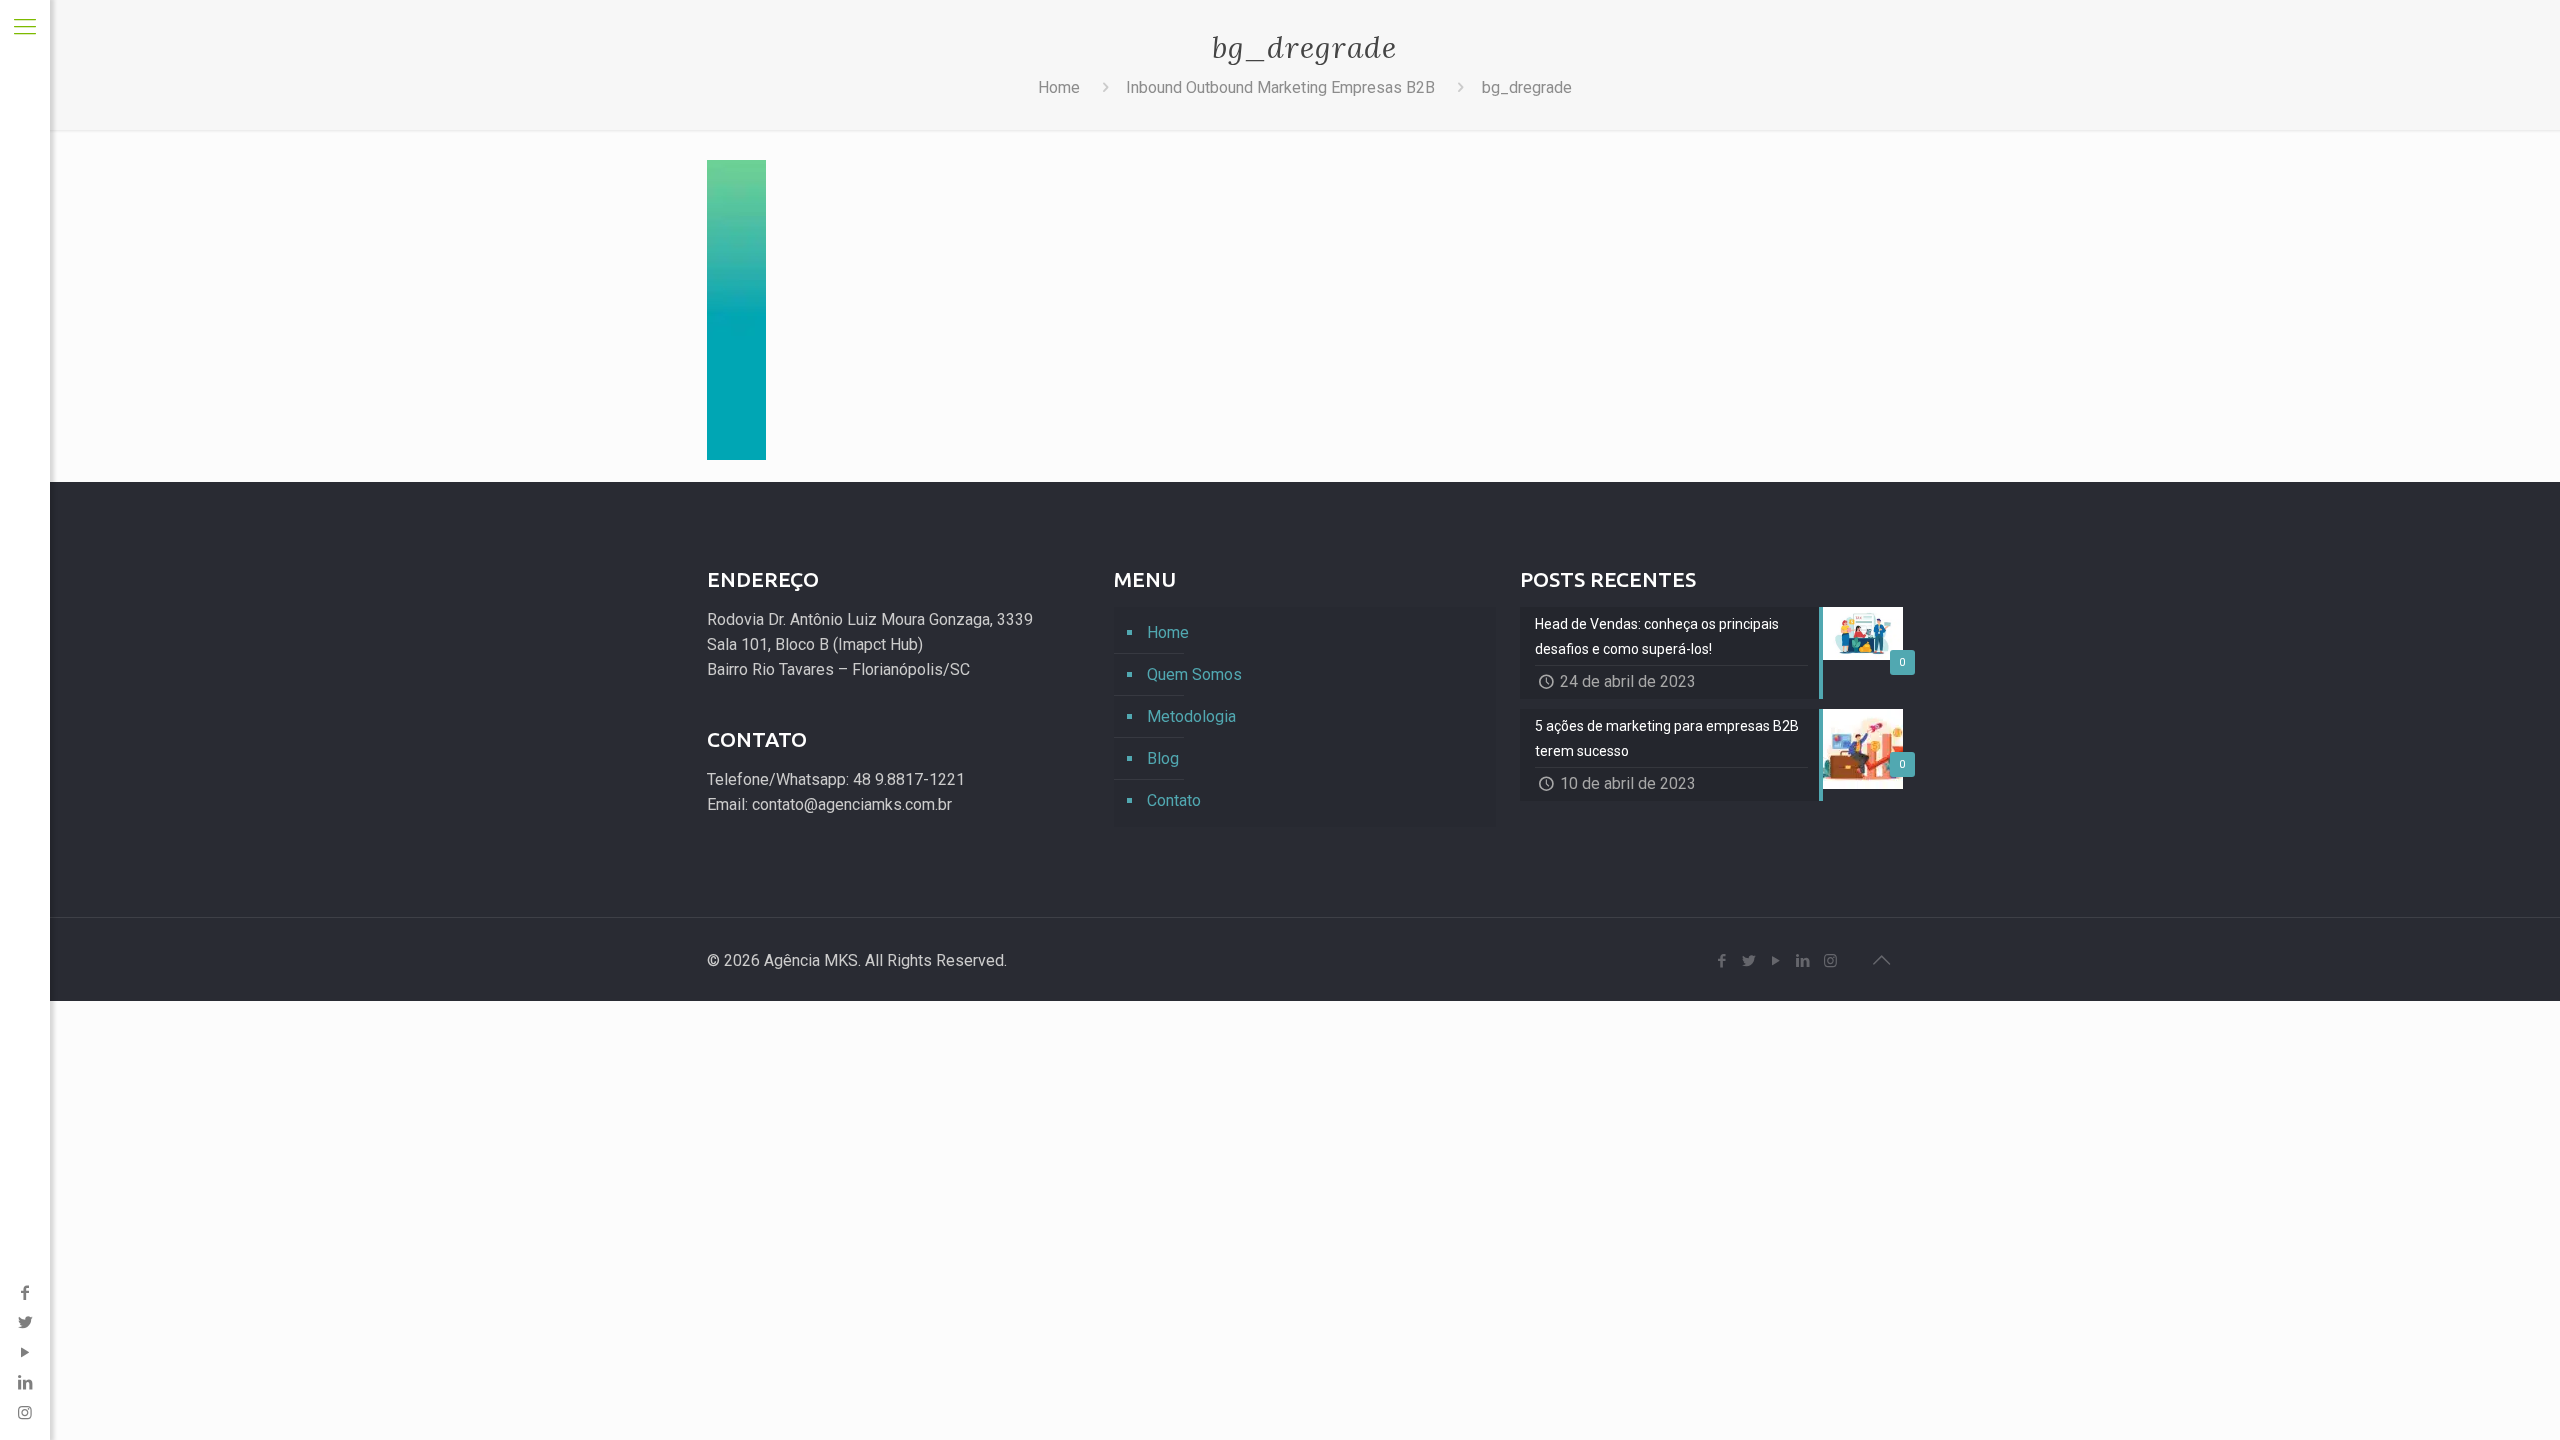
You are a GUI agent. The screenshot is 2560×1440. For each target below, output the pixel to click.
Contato (1174, 800)
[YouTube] (25, 1352)
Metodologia (1191, 716)
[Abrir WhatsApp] (2510, 1389)
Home (1059, 87)
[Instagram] (1830, 961)
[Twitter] (25, 1322)
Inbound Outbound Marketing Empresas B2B (1280, 87)
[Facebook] (25, 1292)
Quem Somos (1194, 674)
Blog (1163, 758)
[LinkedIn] (25, 1382)
